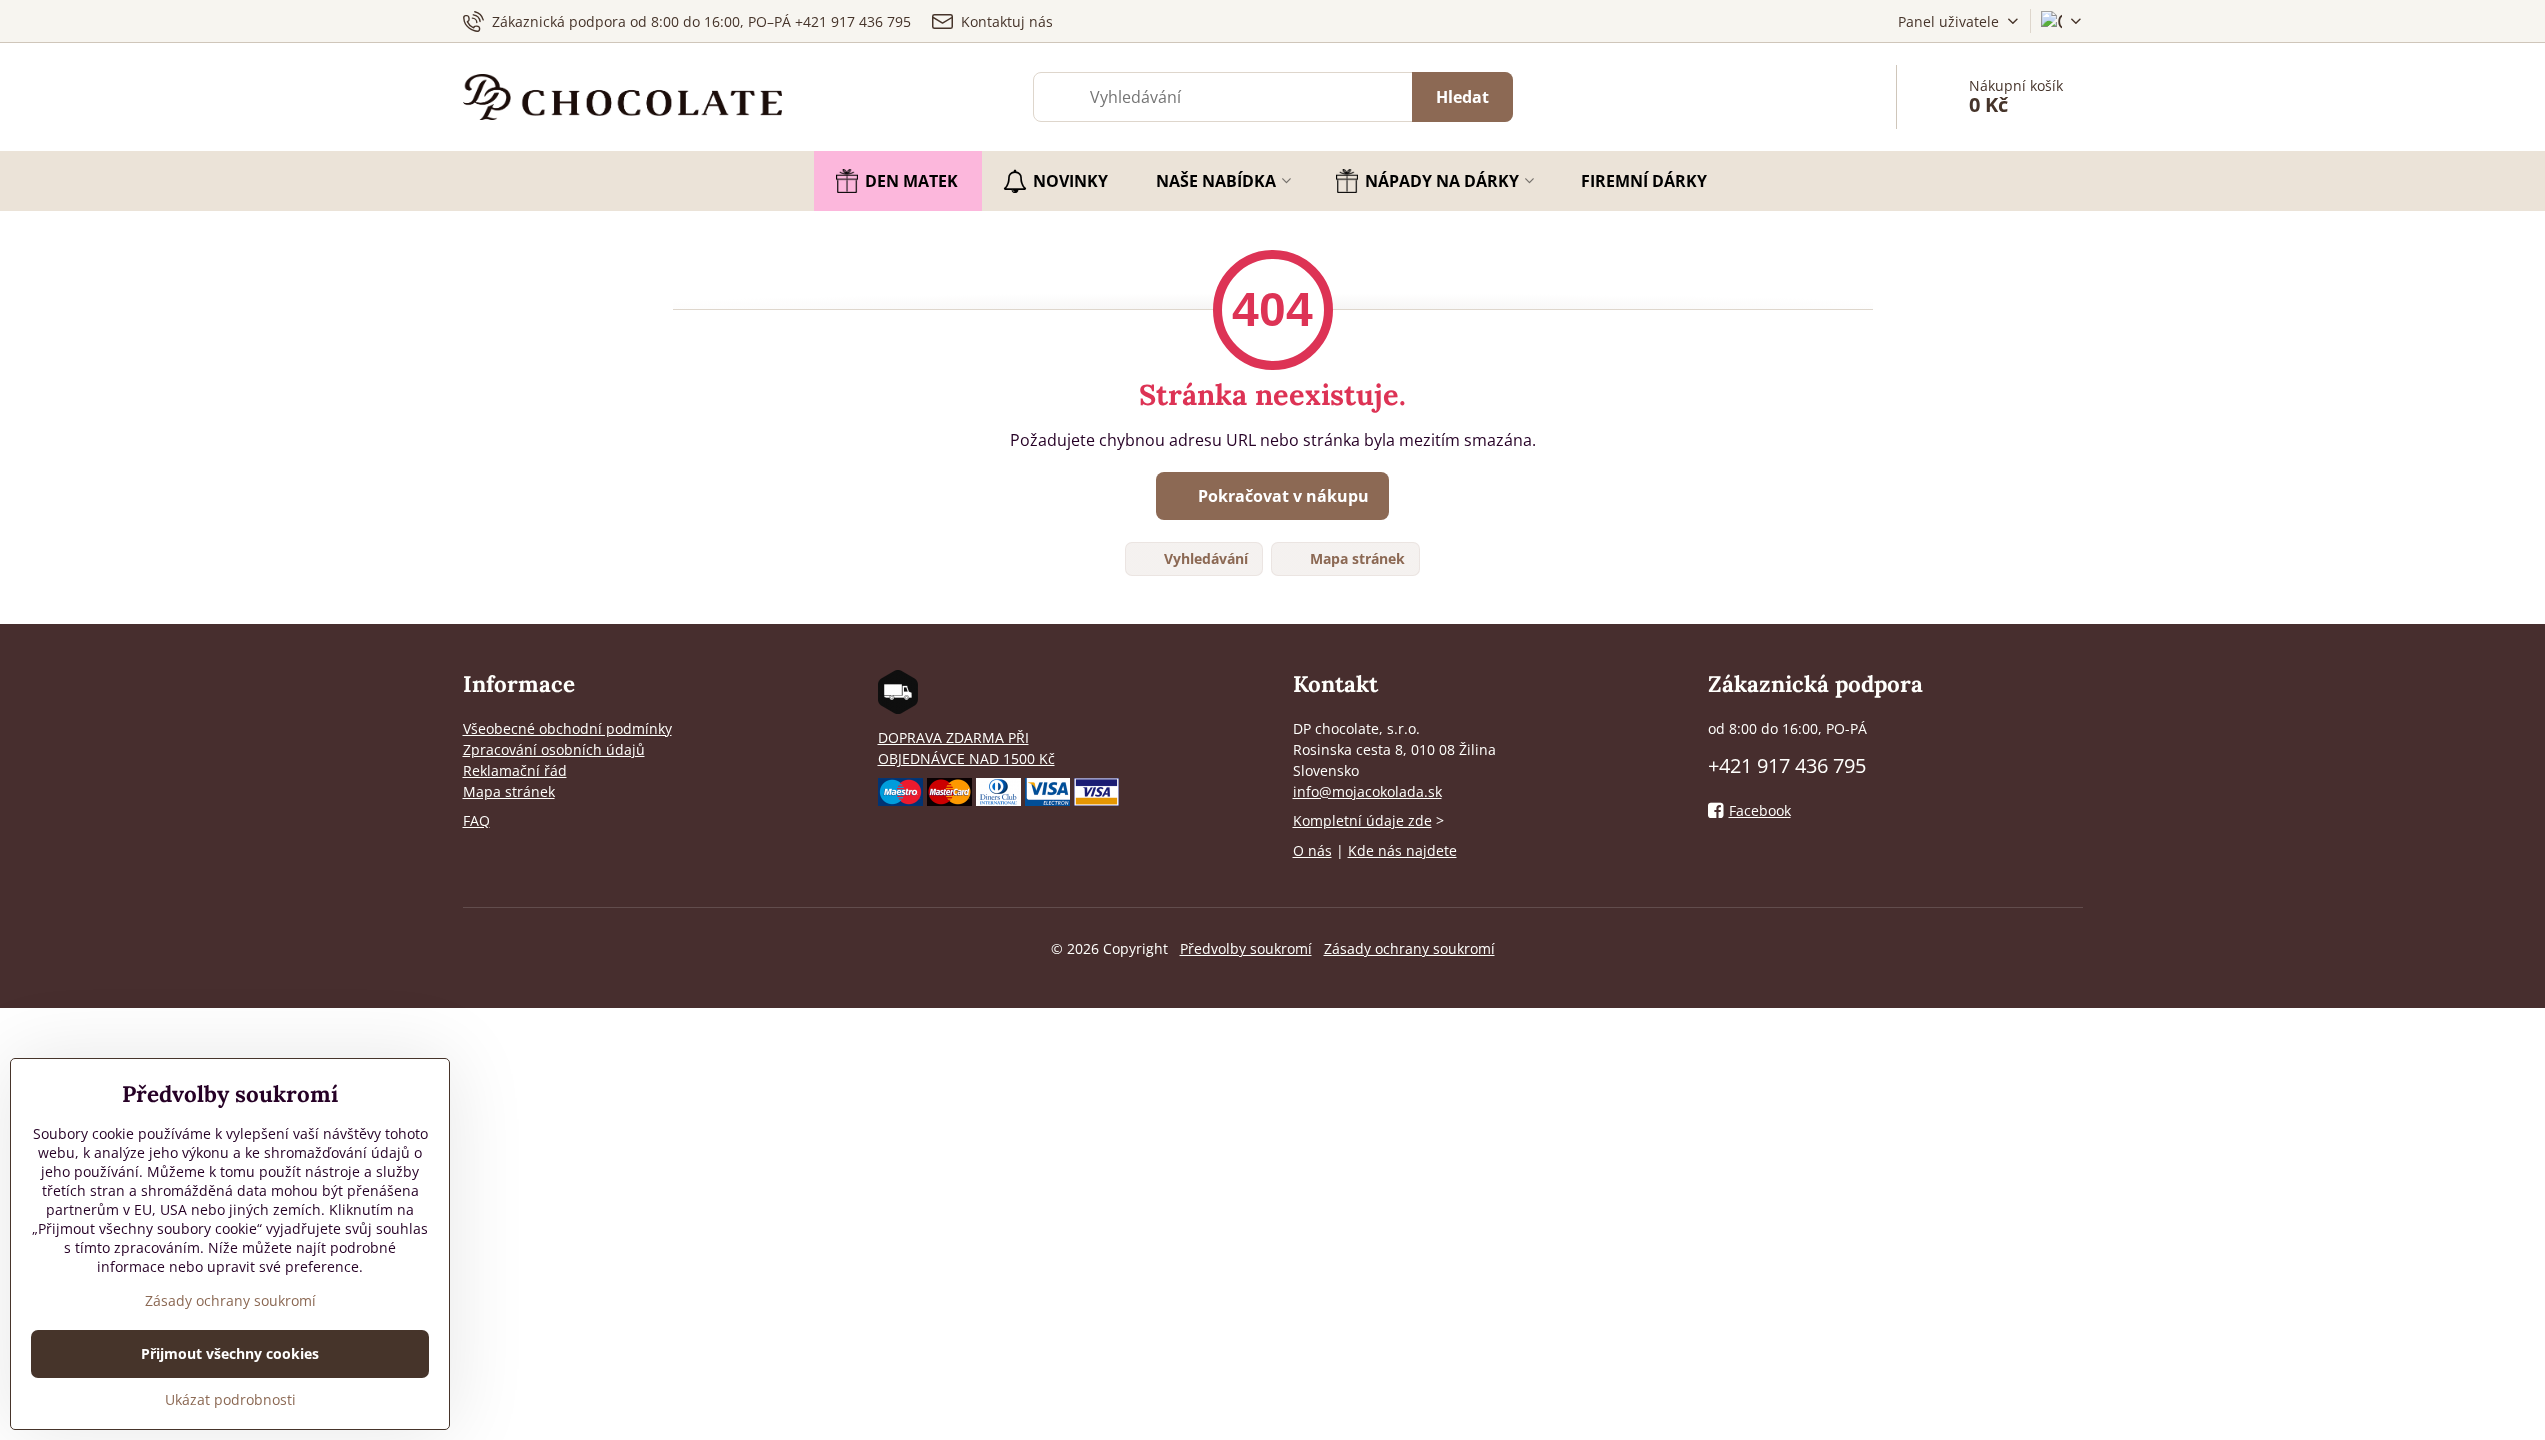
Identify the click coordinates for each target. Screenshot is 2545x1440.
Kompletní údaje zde (1362, 820)
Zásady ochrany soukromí (1409, 948)
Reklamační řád (515, 770)
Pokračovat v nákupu (1281, 496)
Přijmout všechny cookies (230, 1353)
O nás (1312, 850)
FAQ (476, 820)
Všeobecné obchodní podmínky (567, 728)
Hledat (1462, 97)
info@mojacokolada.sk (1367, 791)
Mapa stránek (1355, 558)
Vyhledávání (1204, 558)
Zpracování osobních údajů (554, 749)
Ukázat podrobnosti (230, 1399)
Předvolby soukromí (1246, 948)
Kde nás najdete (1402, 850)
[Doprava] (898, 708)
